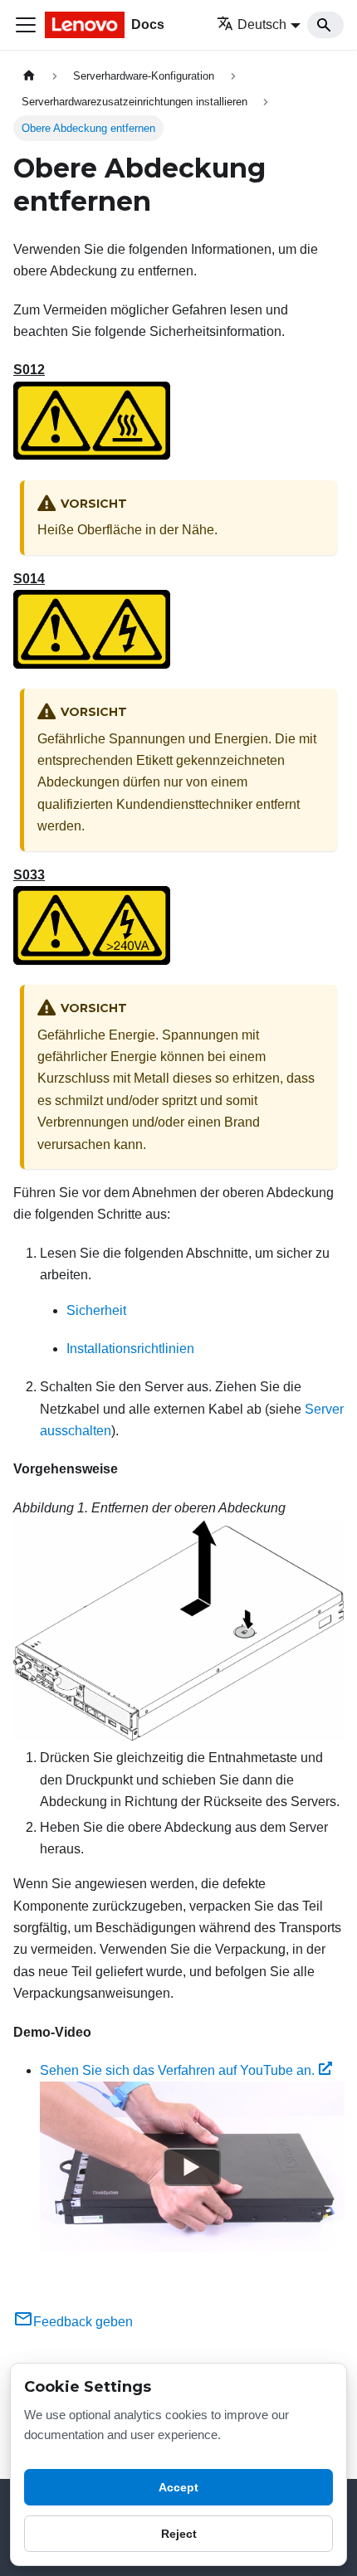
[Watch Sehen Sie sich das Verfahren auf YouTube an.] (192, 2167)
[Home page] (29, 76)
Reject (179, 2534)
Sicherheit (96, 1310)
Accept (178, 2487)
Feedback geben (83, 2322)
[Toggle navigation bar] (26, 25)
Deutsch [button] (262, 24)
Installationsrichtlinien (130, 1349)
